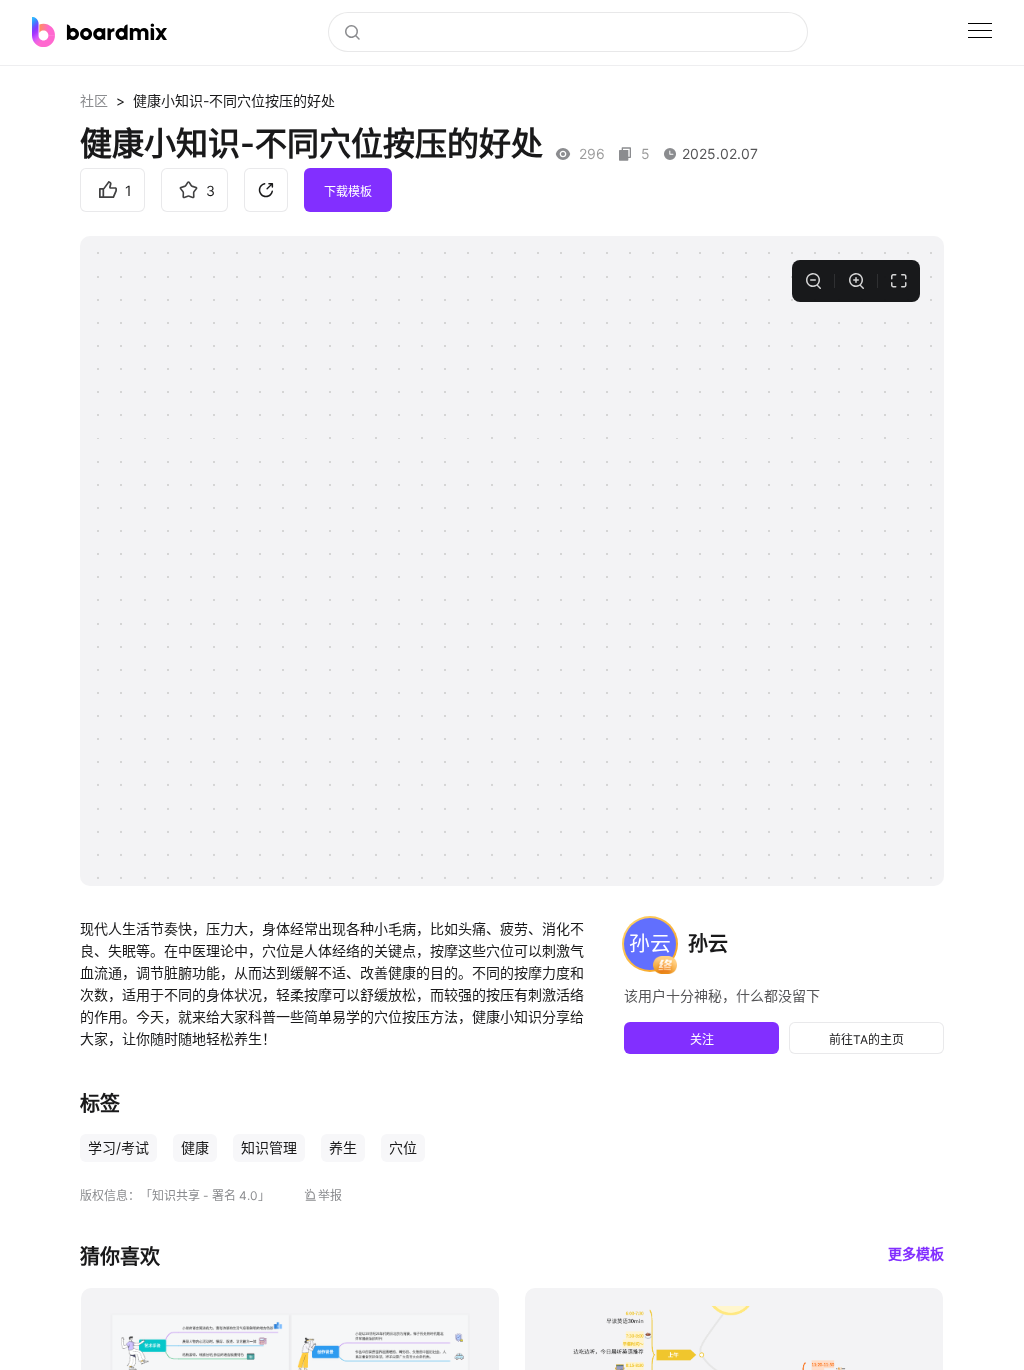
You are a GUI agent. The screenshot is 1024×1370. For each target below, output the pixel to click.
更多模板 (916, 1253)
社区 (94, 100)
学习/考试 (118, 1147)
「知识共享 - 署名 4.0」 (205, 1195)
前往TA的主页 (866, 1039)
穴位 (403, 1147)
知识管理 (269, 1147)
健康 (195, 1147)
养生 (343, 1147)
